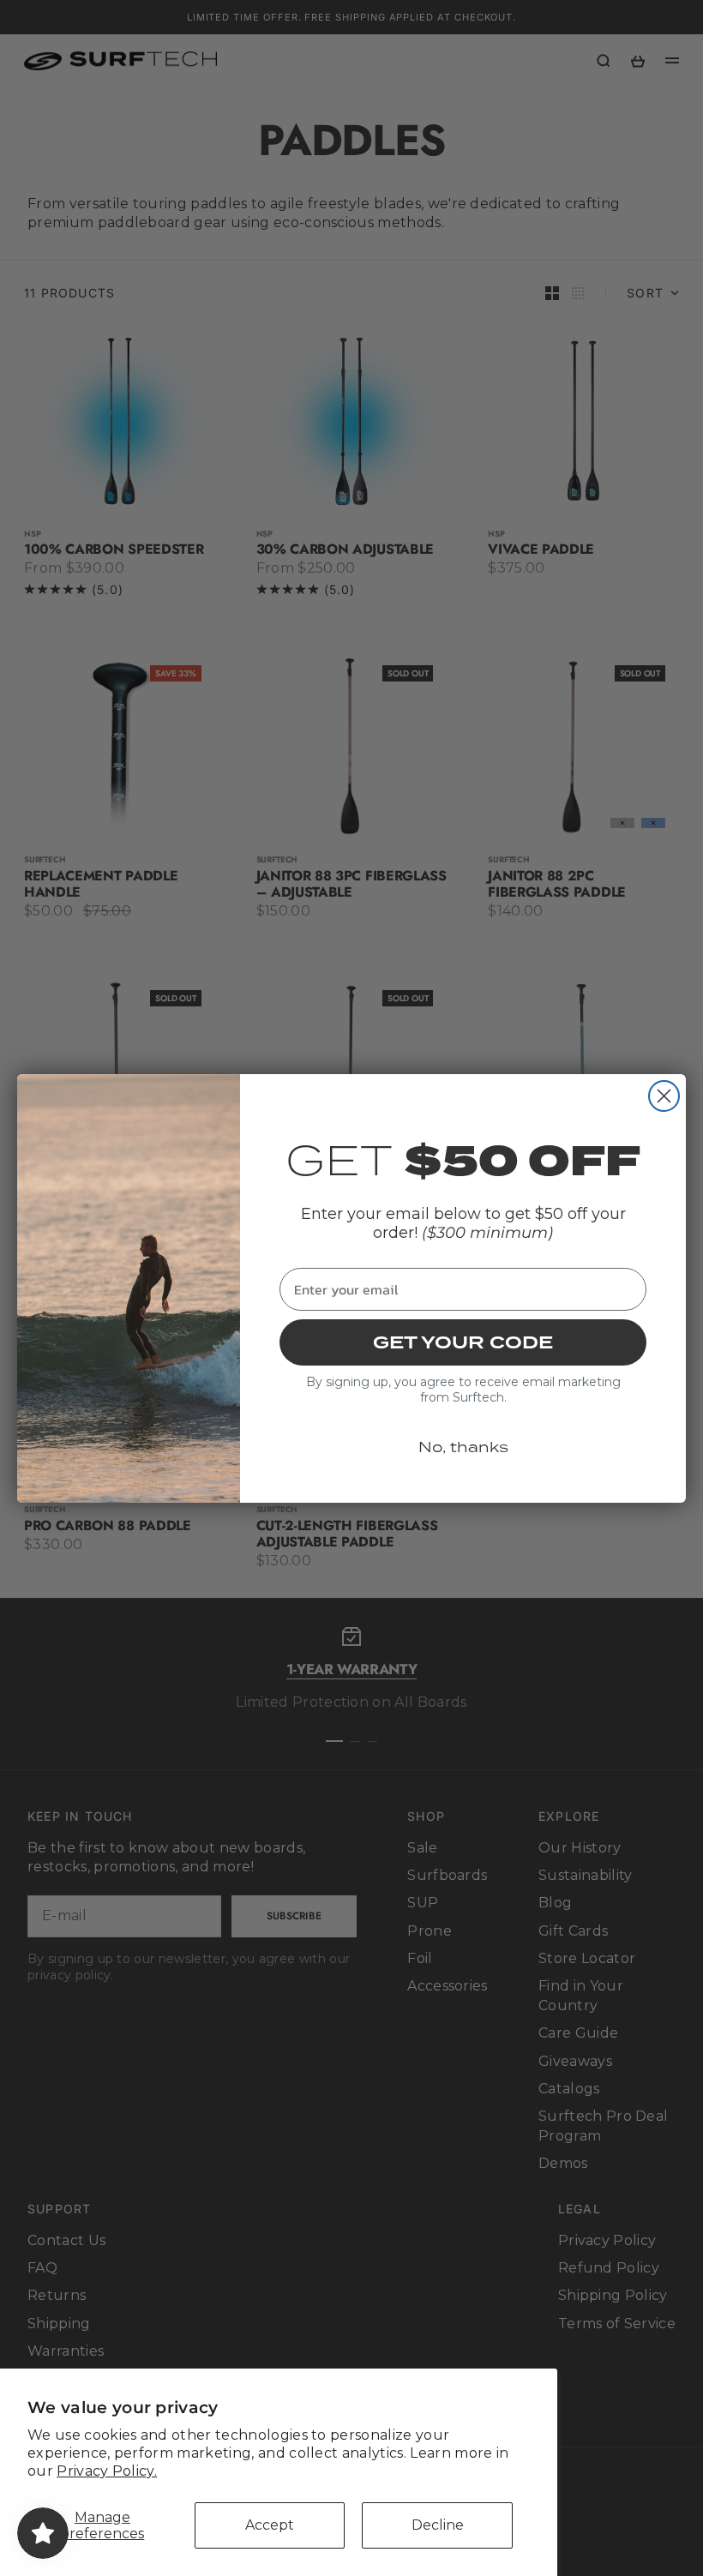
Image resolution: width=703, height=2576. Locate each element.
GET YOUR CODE (463, 1342)
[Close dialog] (664, 1096)
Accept (270, 2525)
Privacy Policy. (107, 2471)
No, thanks (463, 1447)
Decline (438, 2525)
